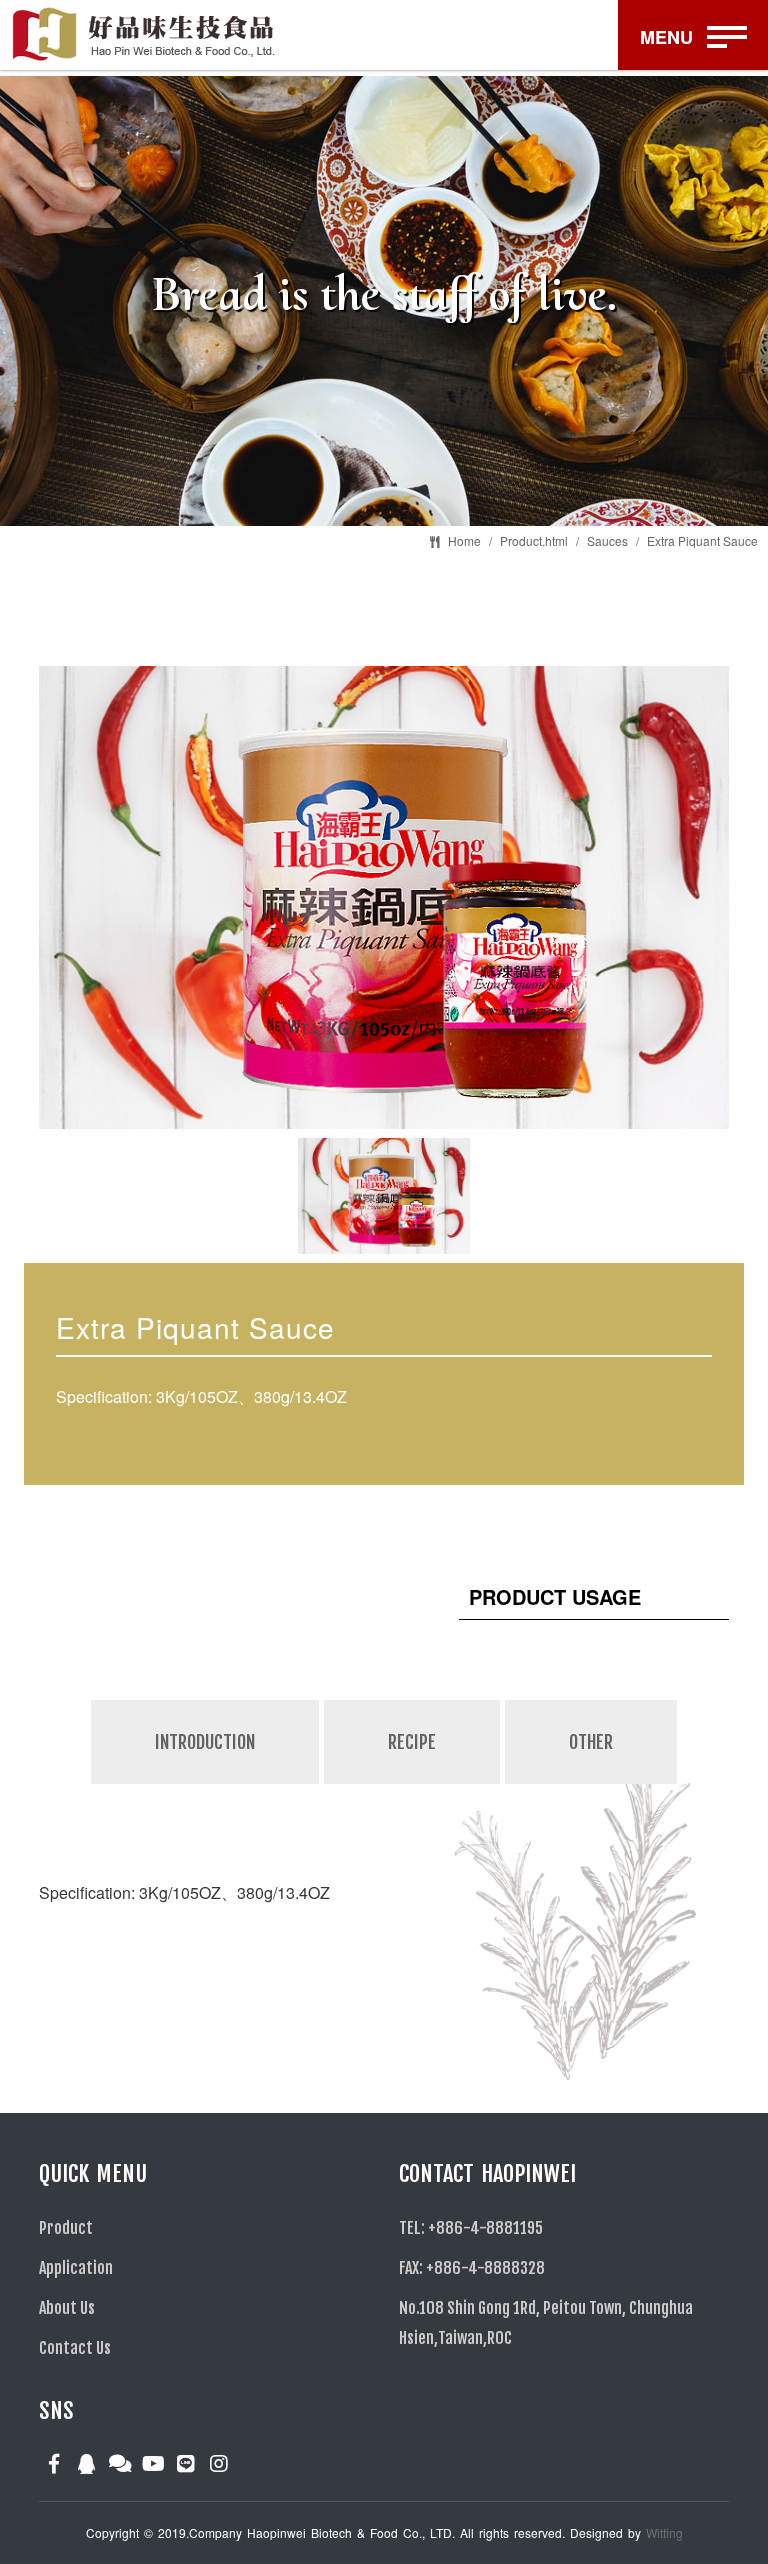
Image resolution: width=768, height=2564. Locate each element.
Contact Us (75, 2348)
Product (66, 2228)
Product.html (534, 540)
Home (464, 540)
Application (76, 2268)
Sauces (607, 540)
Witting (664, 2532)
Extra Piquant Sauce (702, 540)
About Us (67, 2308)
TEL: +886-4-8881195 (471, 2228)
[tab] (205, 1782)
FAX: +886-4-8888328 (472, 2268)
